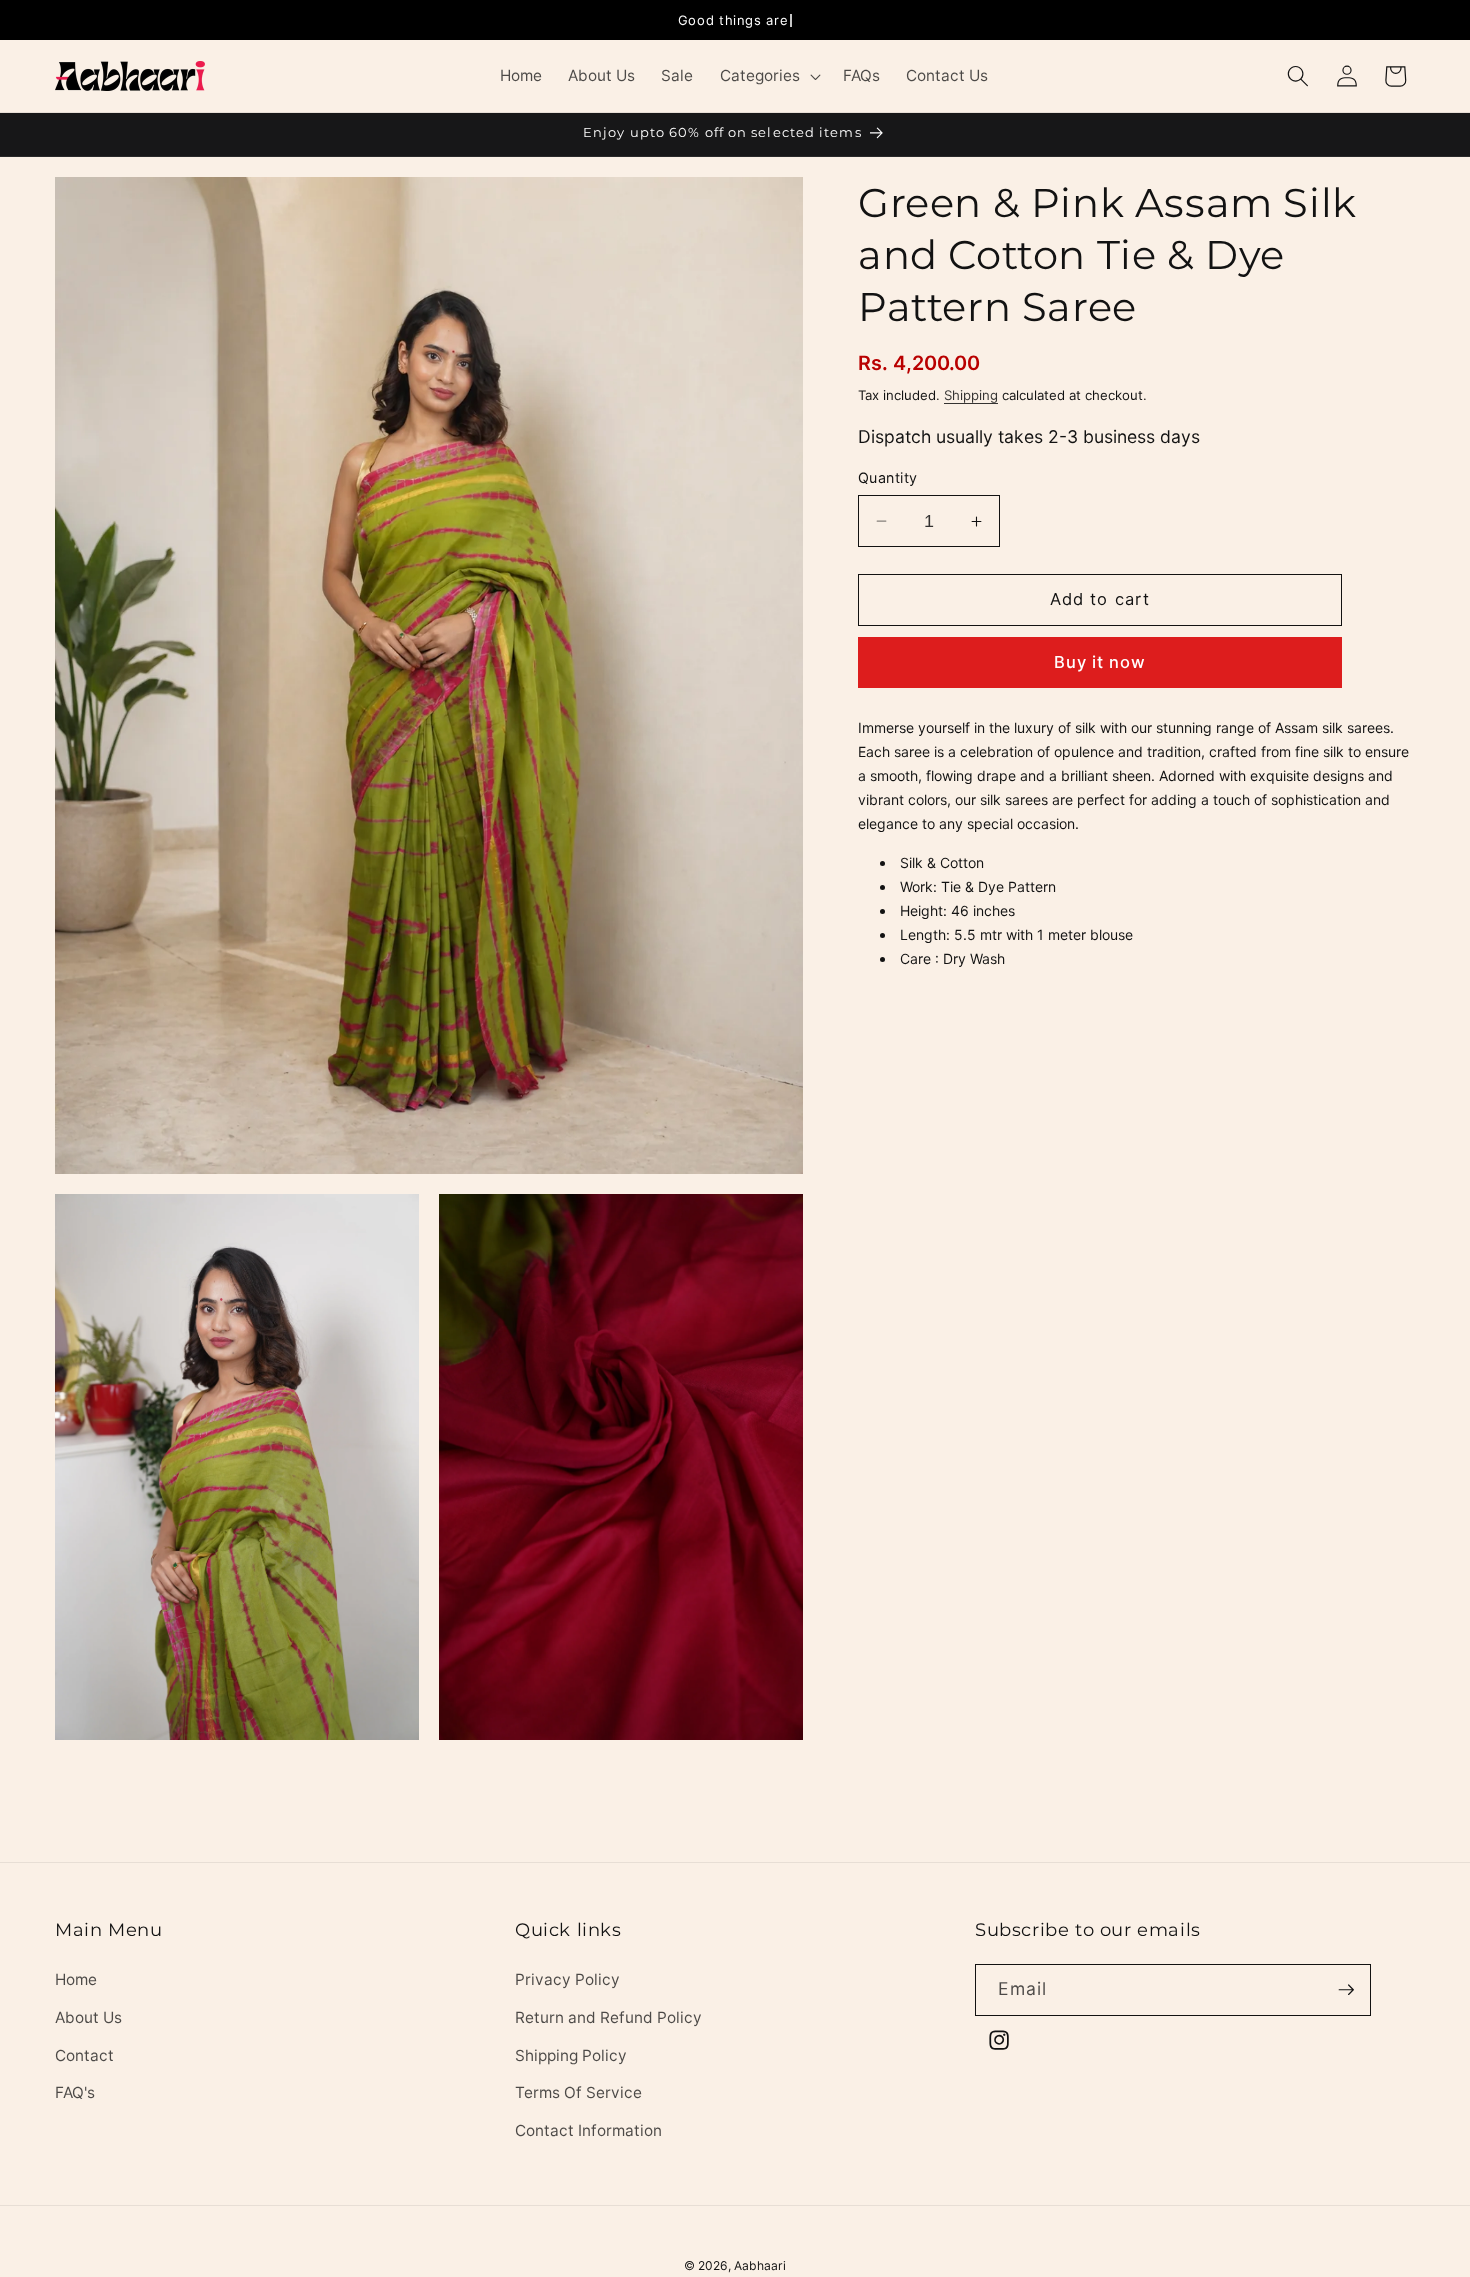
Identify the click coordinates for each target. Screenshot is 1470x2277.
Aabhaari (760, 2265)
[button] (767, 76)
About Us (88, 2017)
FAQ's (75, 2092)
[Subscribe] (1346, 1990)
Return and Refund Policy (608, 2017)
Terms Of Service (578, 2092)
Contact (84, 2055)
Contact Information (588, 2130)
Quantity (888, 477)
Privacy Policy (567, 1979)
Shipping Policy (571, 2055)
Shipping (971, 395)
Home (76, 1979)
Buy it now (1100, 662)
